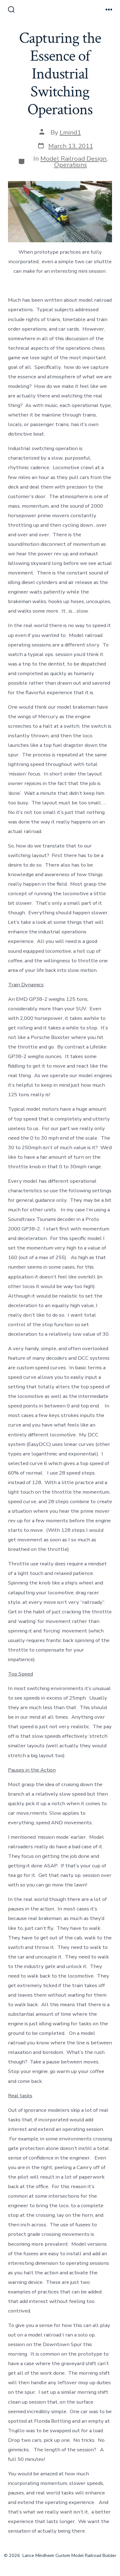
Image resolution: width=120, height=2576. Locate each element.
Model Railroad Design (73, 159)
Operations (71, 165)
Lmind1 (70, 132)
